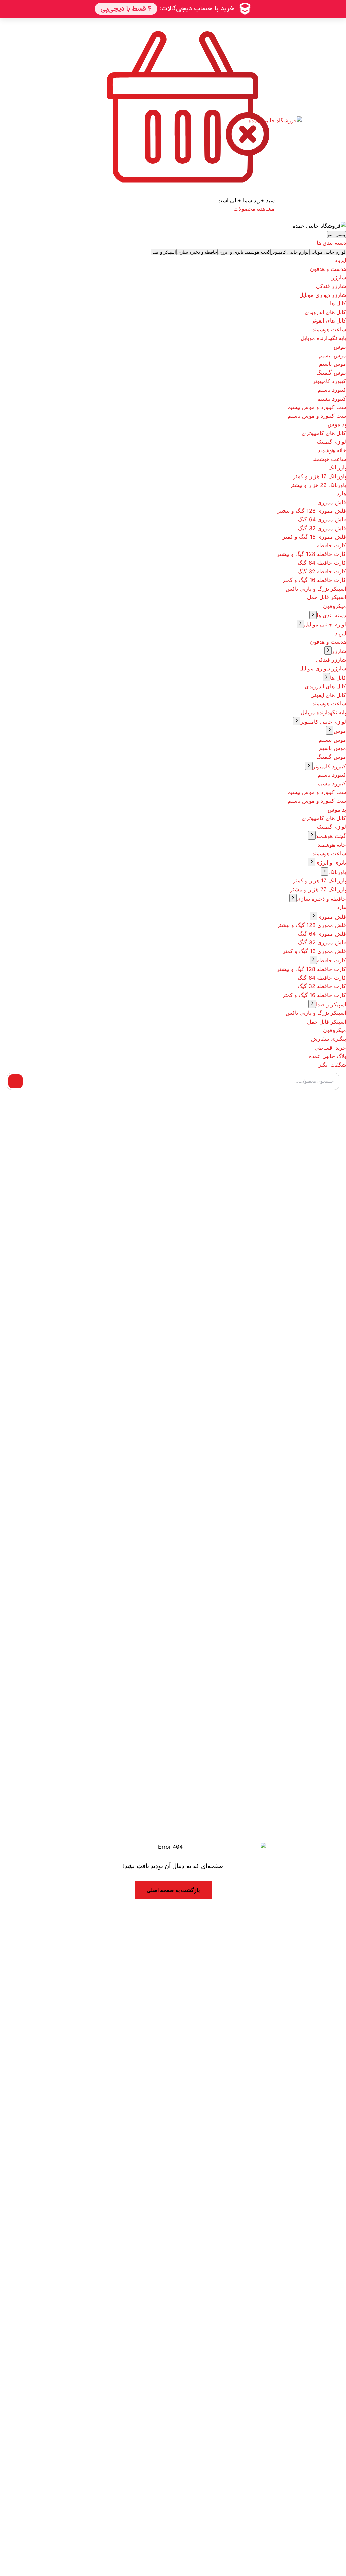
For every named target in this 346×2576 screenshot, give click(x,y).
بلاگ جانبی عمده (327, 1056)
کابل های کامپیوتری (324, 433)
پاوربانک (337, 467)
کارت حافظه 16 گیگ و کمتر (314, 580)
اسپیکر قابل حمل (327, 597)
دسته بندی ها (331, 615)
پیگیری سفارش (328, 1039)
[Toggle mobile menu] (330, 120)
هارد (341, 493)
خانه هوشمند (332, 450)
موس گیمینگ (331, 372)
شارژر (339, 277)
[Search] (16, 1081)
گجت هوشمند (331, 836)
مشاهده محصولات (254, 209)
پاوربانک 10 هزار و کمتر (319, 476)
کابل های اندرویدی (325, 312)
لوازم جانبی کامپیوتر (323, 722)
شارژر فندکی (331, 286)
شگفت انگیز (332, 1065)
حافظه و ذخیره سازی (321, 899)
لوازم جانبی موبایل (325, 624)
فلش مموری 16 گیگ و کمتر (314, 537)
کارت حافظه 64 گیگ (322, 563)
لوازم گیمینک (331, 442)
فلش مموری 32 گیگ (322, 528)
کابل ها (338, 303)
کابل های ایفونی (328, 320)
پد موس (337, 424)
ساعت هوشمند (329, 329)
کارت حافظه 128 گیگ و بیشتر (311, 554)
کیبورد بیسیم (332, 398)
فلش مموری (332, 502)
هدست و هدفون (328, 269)
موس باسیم (332, 364)
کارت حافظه (331, 545)
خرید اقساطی (330, 1048)
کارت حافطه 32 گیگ (322, 571)
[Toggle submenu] (313, 615)
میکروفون (335, 606)
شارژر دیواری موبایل (323, 295)
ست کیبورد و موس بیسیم (317, 407)
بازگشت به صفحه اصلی (173, 1890)
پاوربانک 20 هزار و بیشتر (318, 485)
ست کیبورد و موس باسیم (317, 416)
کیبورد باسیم (332, 390)
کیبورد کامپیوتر (329, 381)
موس (340, 346)
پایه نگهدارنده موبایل (323, 338)
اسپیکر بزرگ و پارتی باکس (316, 589)
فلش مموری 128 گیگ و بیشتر (312, 511)
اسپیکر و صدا (331, 1004)
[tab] (328, 252)
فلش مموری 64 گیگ (322, 519)
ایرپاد (340, 260)
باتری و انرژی (331, 862)
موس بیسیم (332, 355)
